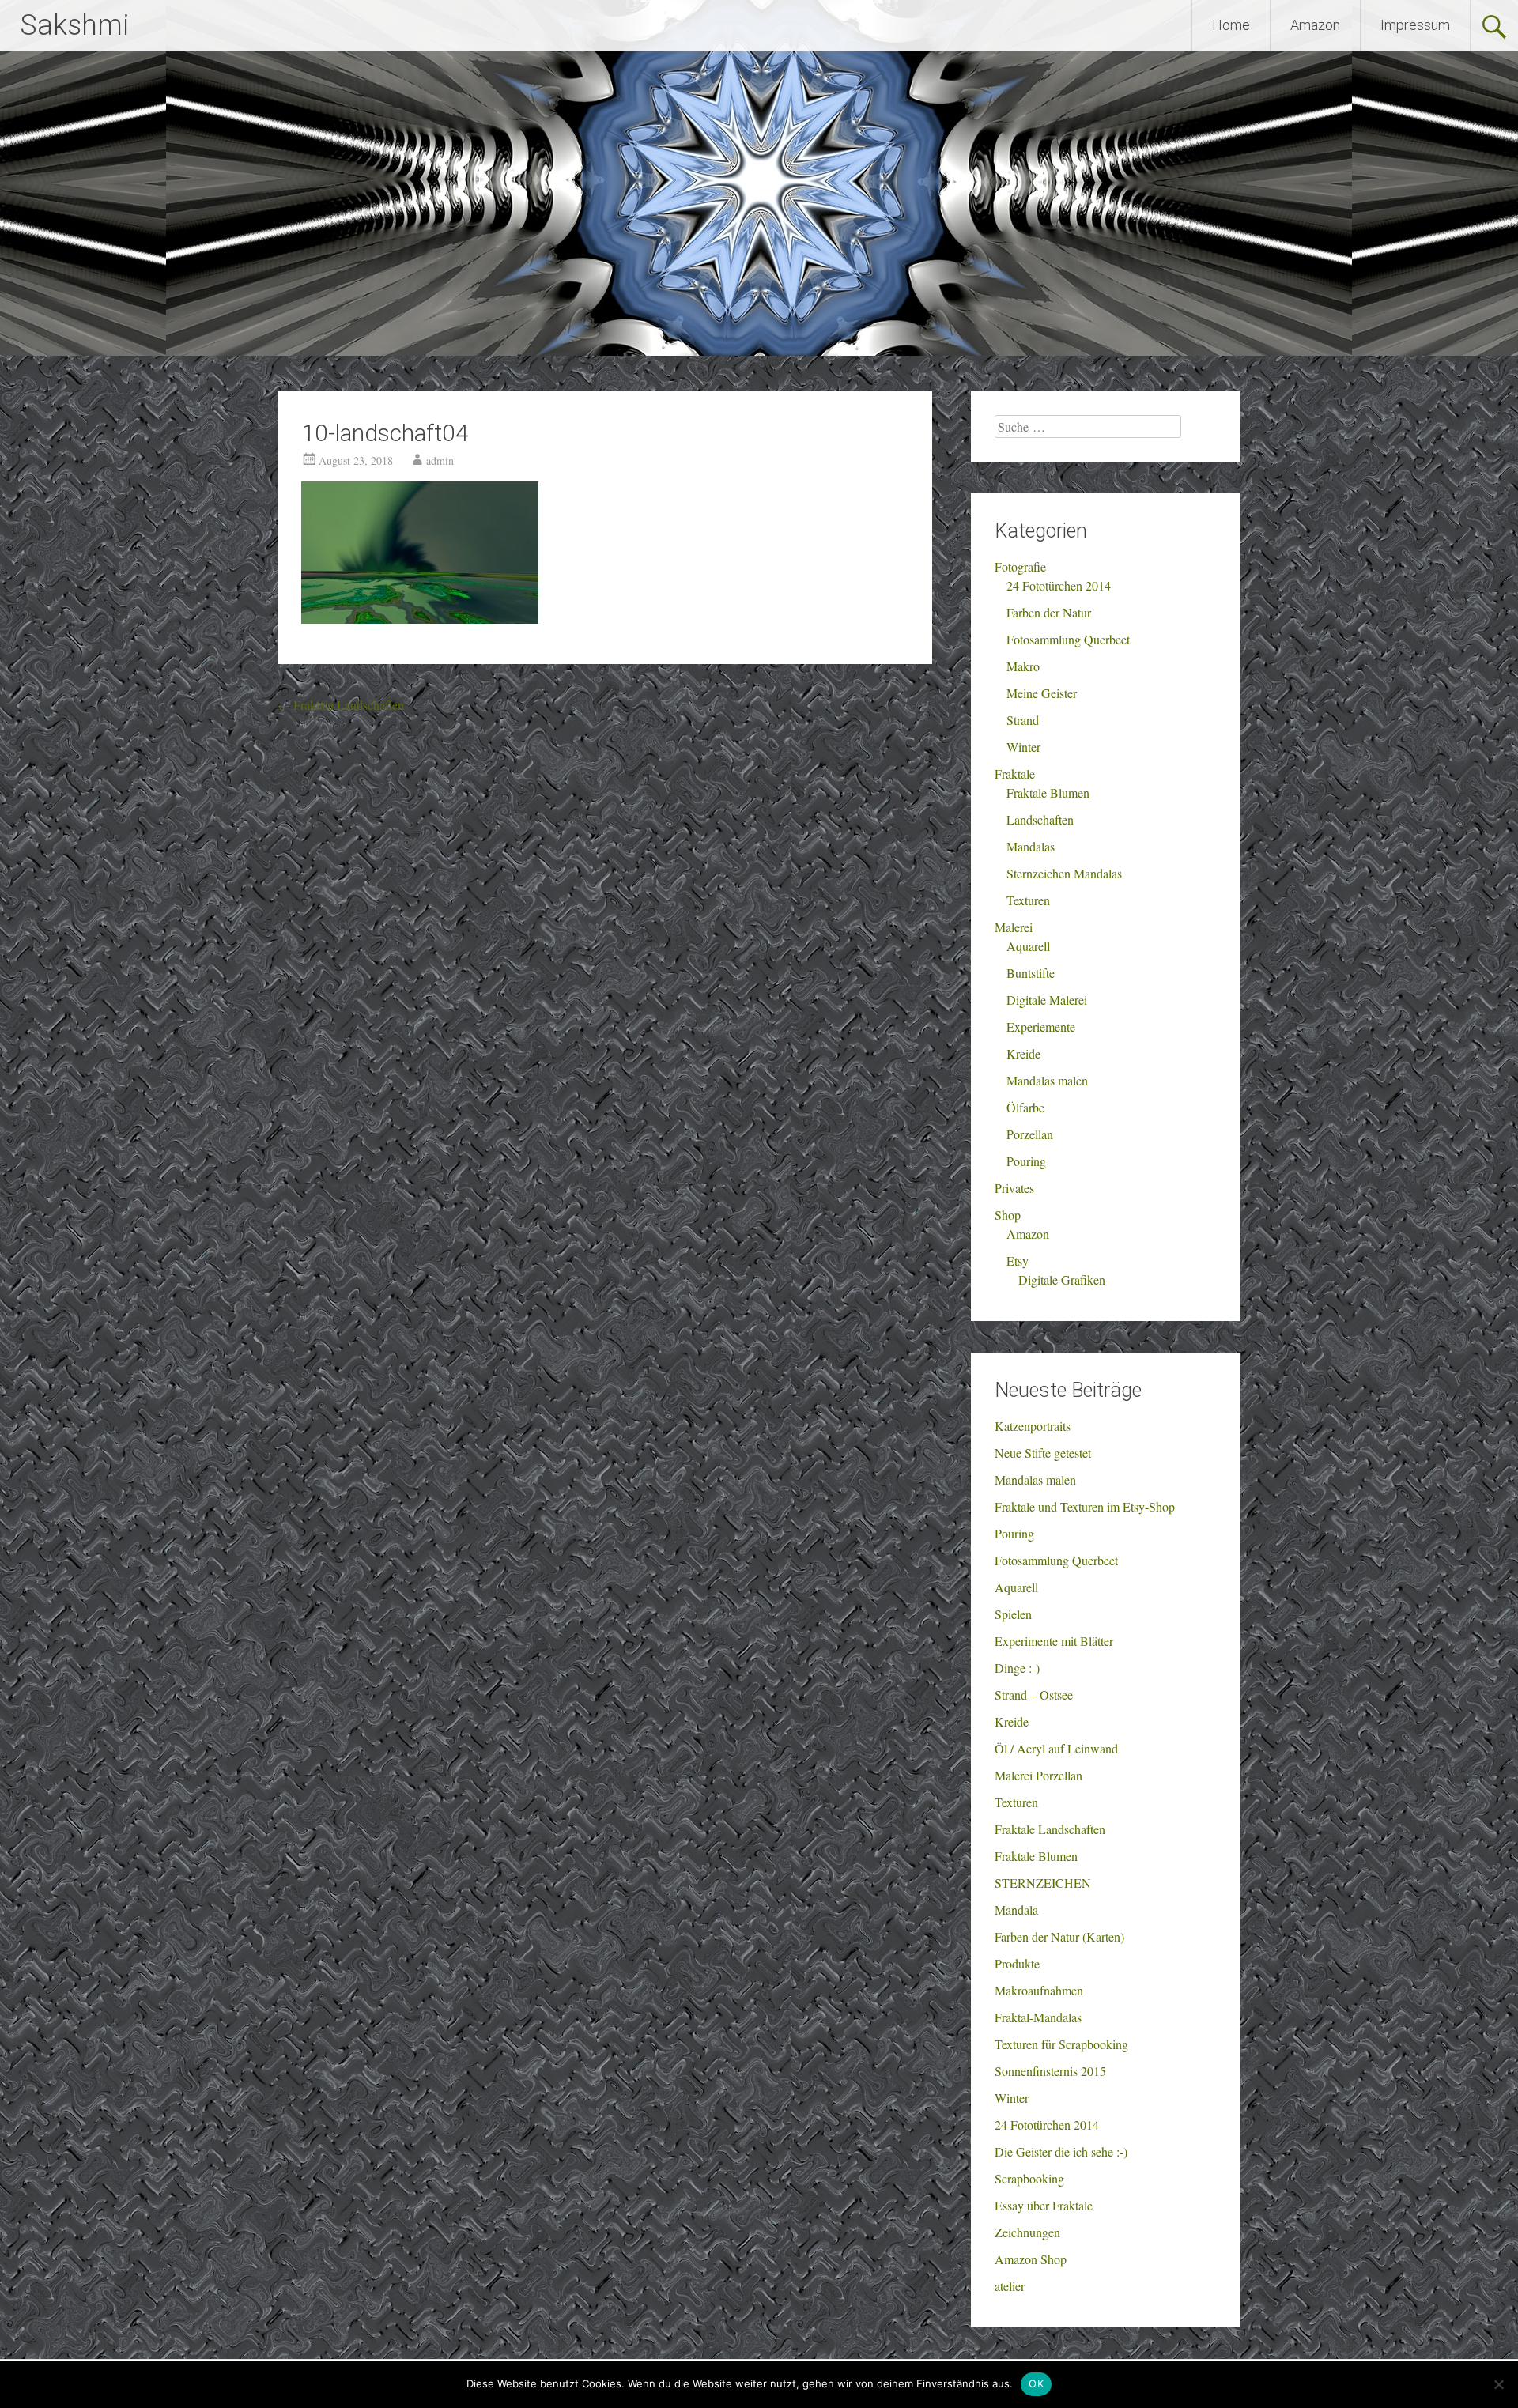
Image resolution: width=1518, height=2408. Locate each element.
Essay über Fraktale (1044, 2205)
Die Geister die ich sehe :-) (1061, 2151)
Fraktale (1015, 774)
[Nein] (1498, 2384)
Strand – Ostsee (1034, 1695)
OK (1036, 2383)
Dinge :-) (1017, 1668)
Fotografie (1020, 566)
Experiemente (1041, 1027)
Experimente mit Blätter (1054, 1641)
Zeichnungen (1027, 2232)
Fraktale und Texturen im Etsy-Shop (1085, 1506)
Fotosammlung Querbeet (1068, 639)
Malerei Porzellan (1038, 1775)
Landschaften (1040, 819)
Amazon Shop (1031, 2259)
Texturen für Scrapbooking (1061, 2044)
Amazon (1315, 25)
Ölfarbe (1025, 1107)
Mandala (1016, 1910)
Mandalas (1031, 846)
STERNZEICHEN (1043, 1883)
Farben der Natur (1049, 612)
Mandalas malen (1047, 1080)
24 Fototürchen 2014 (1059, 585)
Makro (1023, 666)
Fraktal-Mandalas (1038, 2017)
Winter (1023, 747)
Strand (1023, 720)
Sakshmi (74, 25)
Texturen (1028, 900)
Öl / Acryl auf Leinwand (1056, 1748)
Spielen (1013, 1614)
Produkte (1017, 1963)
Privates (1014, 1188)
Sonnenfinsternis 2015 (1050, 2071)
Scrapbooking (1029, 2178)
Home (1231, 25)
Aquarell (1028, 946)
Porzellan (1030, 1134)
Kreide (1023, 1053)
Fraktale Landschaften (341, 705)
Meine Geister (1042, 693)
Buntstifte (1031, 973)
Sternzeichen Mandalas (1064, 873)
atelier (1010, 2286)
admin (440, 460)
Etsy (1018, 1261)
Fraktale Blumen (1048, 793)
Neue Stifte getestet (1043, 1453)
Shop (1008, 1215)
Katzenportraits (1033, 1426)
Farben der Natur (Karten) (1059, 1936)
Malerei (1014, 927)
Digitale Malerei (1047, 1000)
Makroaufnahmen (1039, 1990)
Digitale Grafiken (1062, 1279)
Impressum (1415, 25)
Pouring (1026, 1161)
